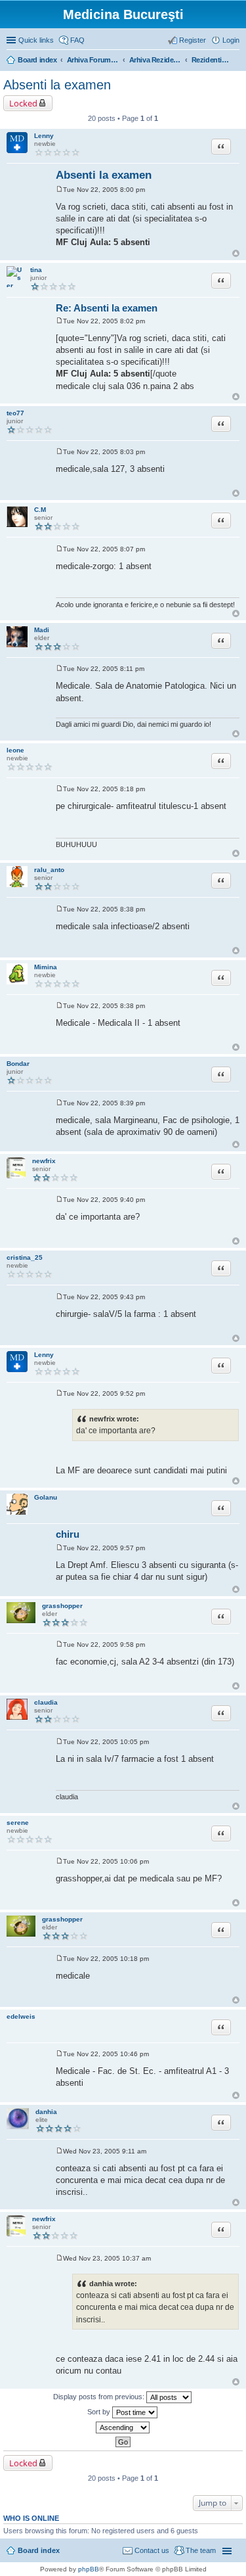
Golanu (46, 1497)
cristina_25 (25, 1257)
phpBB (89, 2569)
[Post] (59, 190)
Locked (23, 103)
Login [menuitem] (231, 40)
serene (18, 1823)
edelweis (21, 2016)
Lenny (44, 136)
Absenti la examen (57, 85)
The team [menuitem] (201, 2550)
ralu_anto (49, 870)
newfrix (44, 1161)
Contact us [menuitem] (152, 2550)
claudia (46, 1702)
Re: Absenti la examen (107, 308)
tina (36, 270)
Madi (42, 630)
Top (236, 253)
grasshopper (62, 1606)
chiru (68, 1534)
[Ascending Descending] (123, 2427)
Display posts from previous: (100, 2396)
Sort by (100, 2411)
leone (15, 750)
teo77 (15, 413)
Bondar (18, 1064)
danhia (46, 2112)
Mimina (46, 967)
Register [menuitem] (193, 40)
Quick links (36, 40)
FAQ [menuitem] (77, 40)
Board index (39, 2550)
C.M (40, 510)
